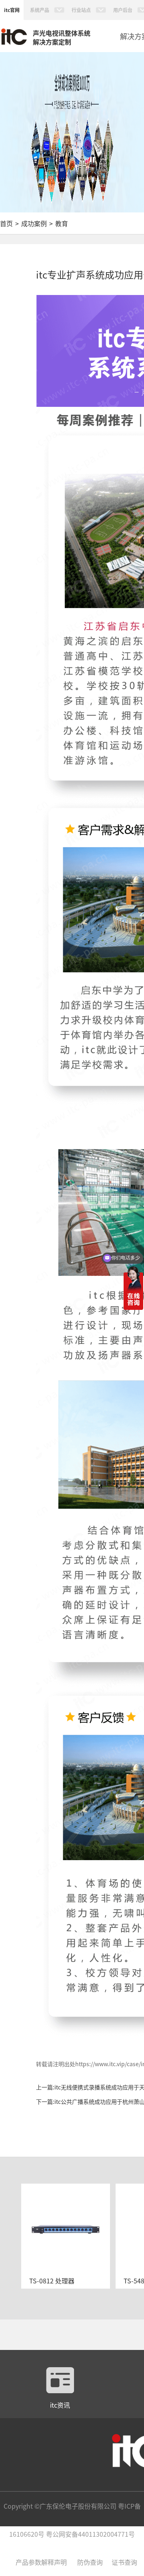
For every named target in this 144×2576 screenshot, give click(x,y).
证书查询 (124, 2562)
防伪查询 (90, 2562)
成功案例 (34, 223)
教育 (62, 223)
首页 (6, 223)
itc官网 (12, 10)
